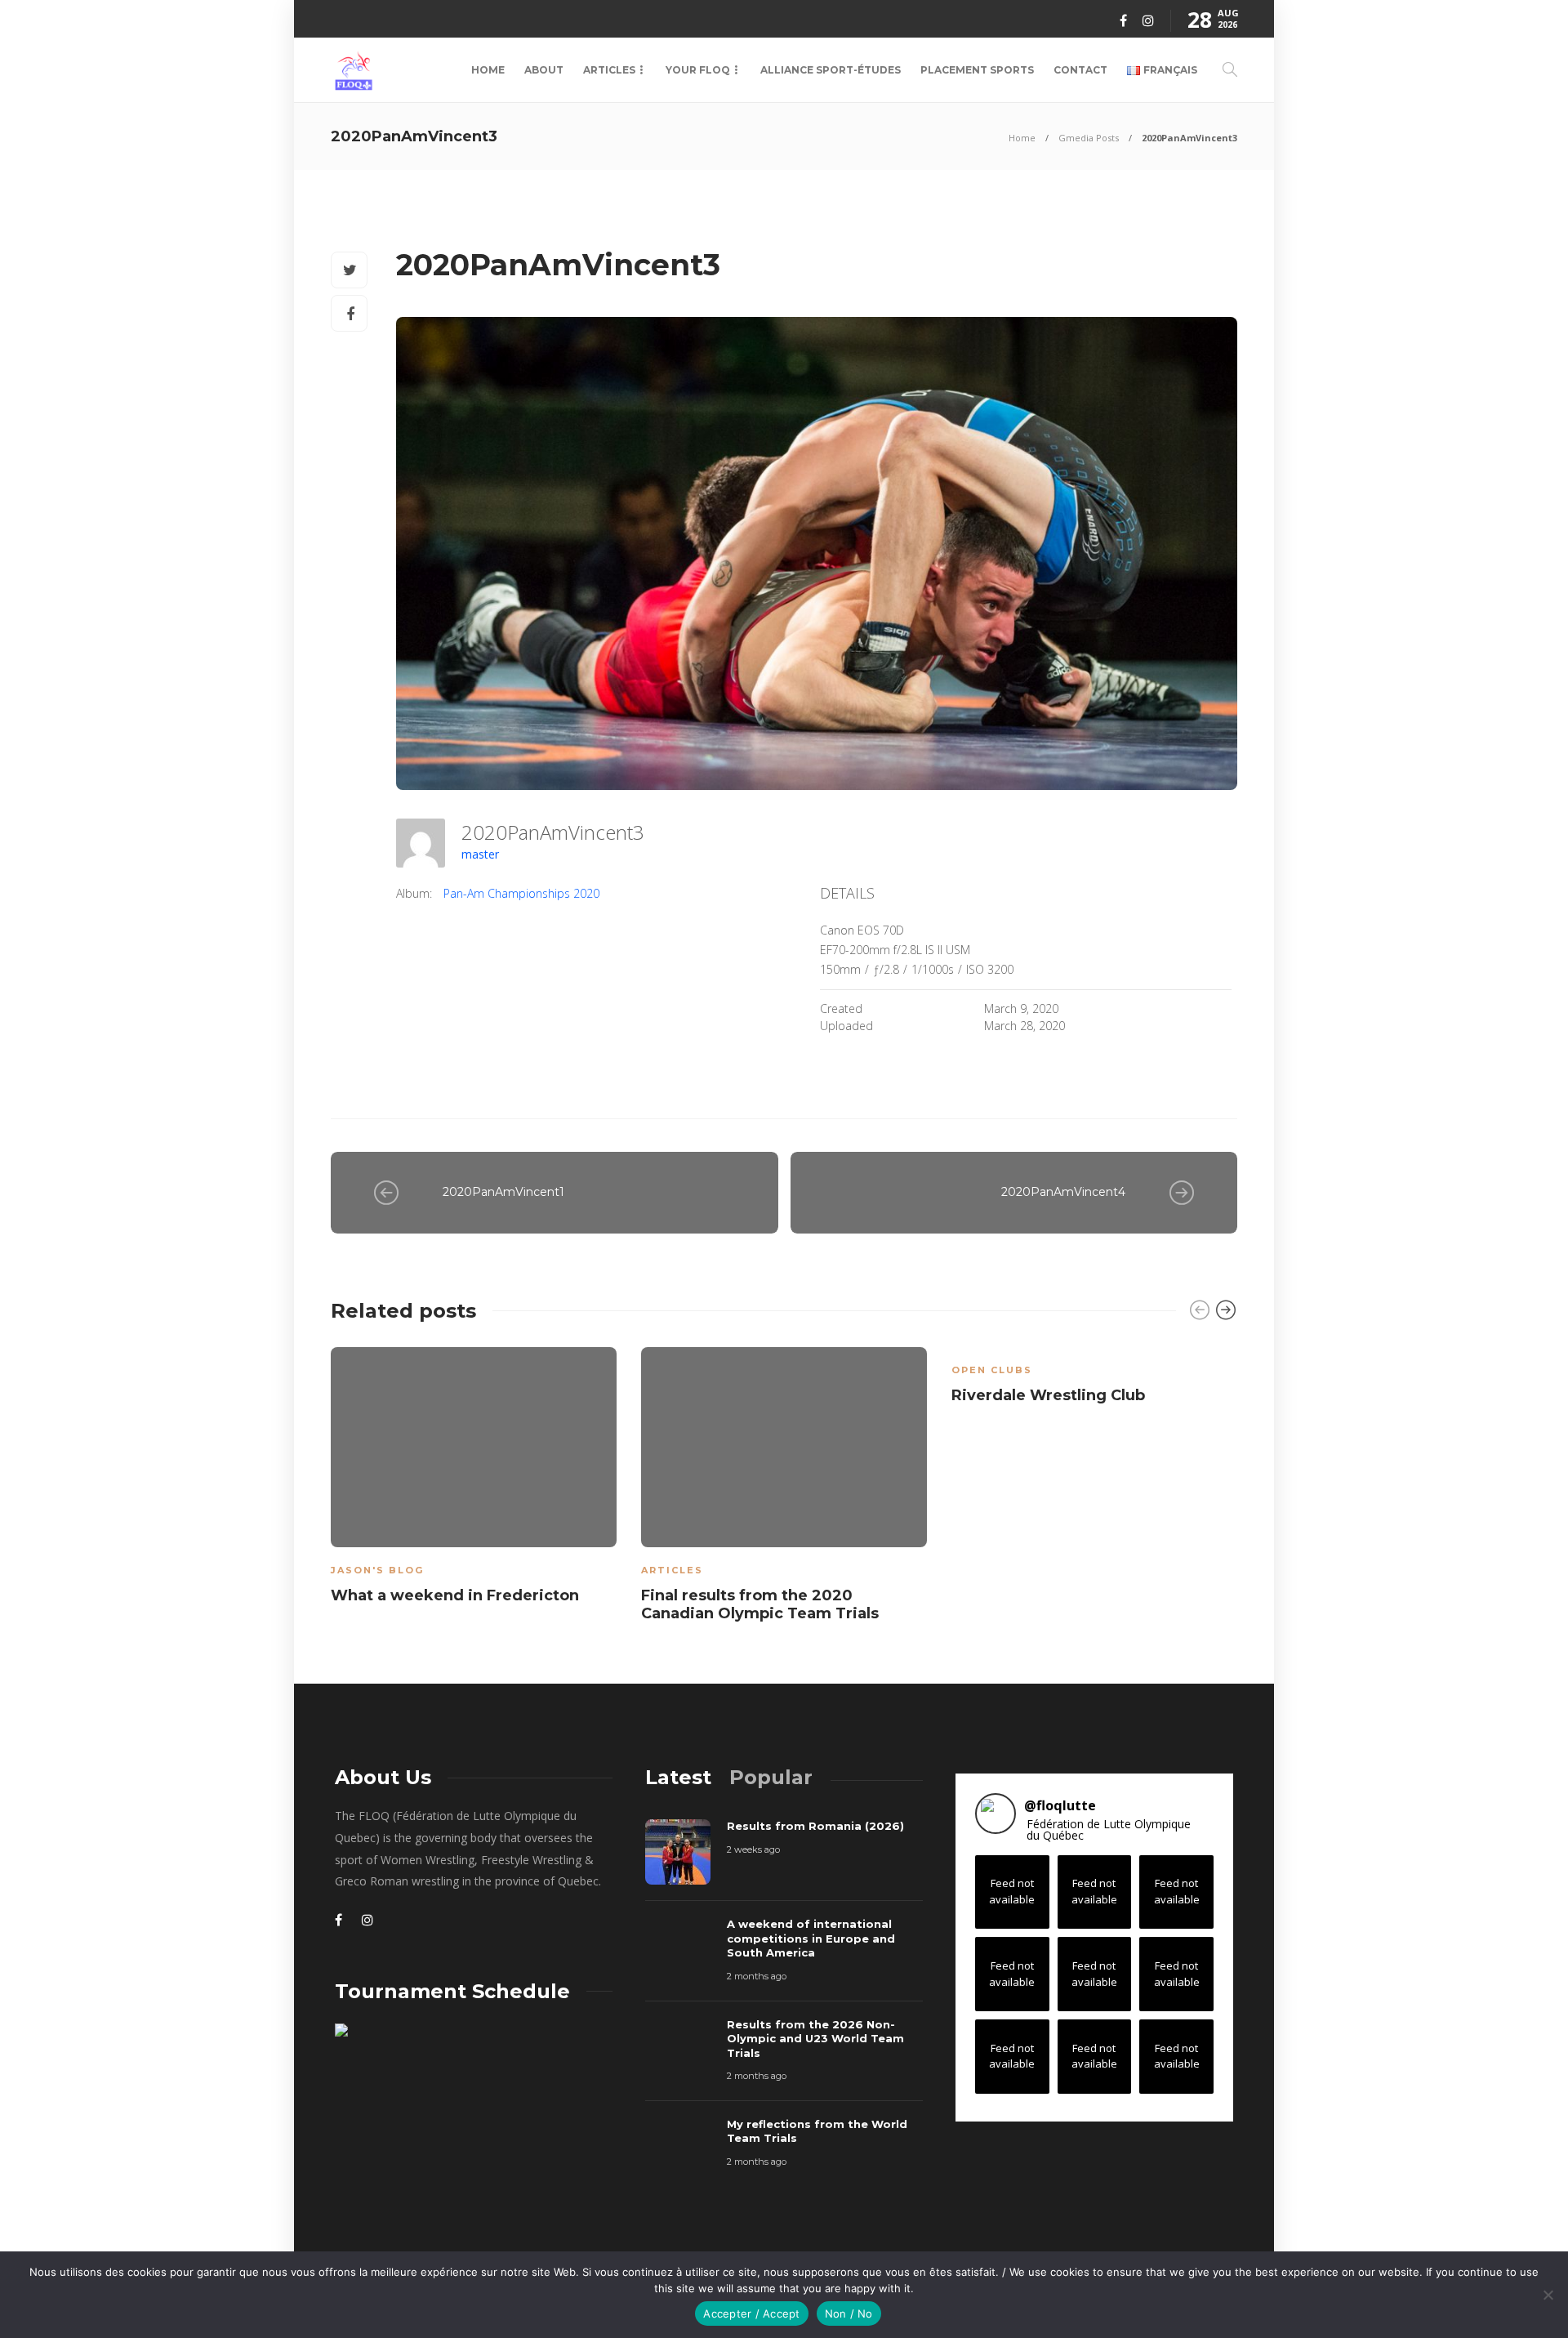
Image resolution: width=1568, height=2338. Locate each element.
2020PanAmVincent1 (503, 1192)
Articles (609, 70)
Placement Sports (977, 70)
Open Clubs (992, 1370)
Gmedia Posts (1089, 138)
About (544, 70)
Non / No (849, 2313)
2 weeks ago (753, 1849)
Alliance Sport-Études (831, 70)
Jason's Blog (377, 1570)
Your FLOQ (698, 70)
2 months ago (757, 1976)
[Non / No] (1548, 2295)
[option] (474, 1479)
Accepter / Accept (751, 2313)
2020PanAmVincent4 (1063, 1192)
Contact (1080, 70)
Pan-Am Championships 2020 (521, 893)
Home (488, 70)
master (480, 854)
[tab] (678, 1777)
